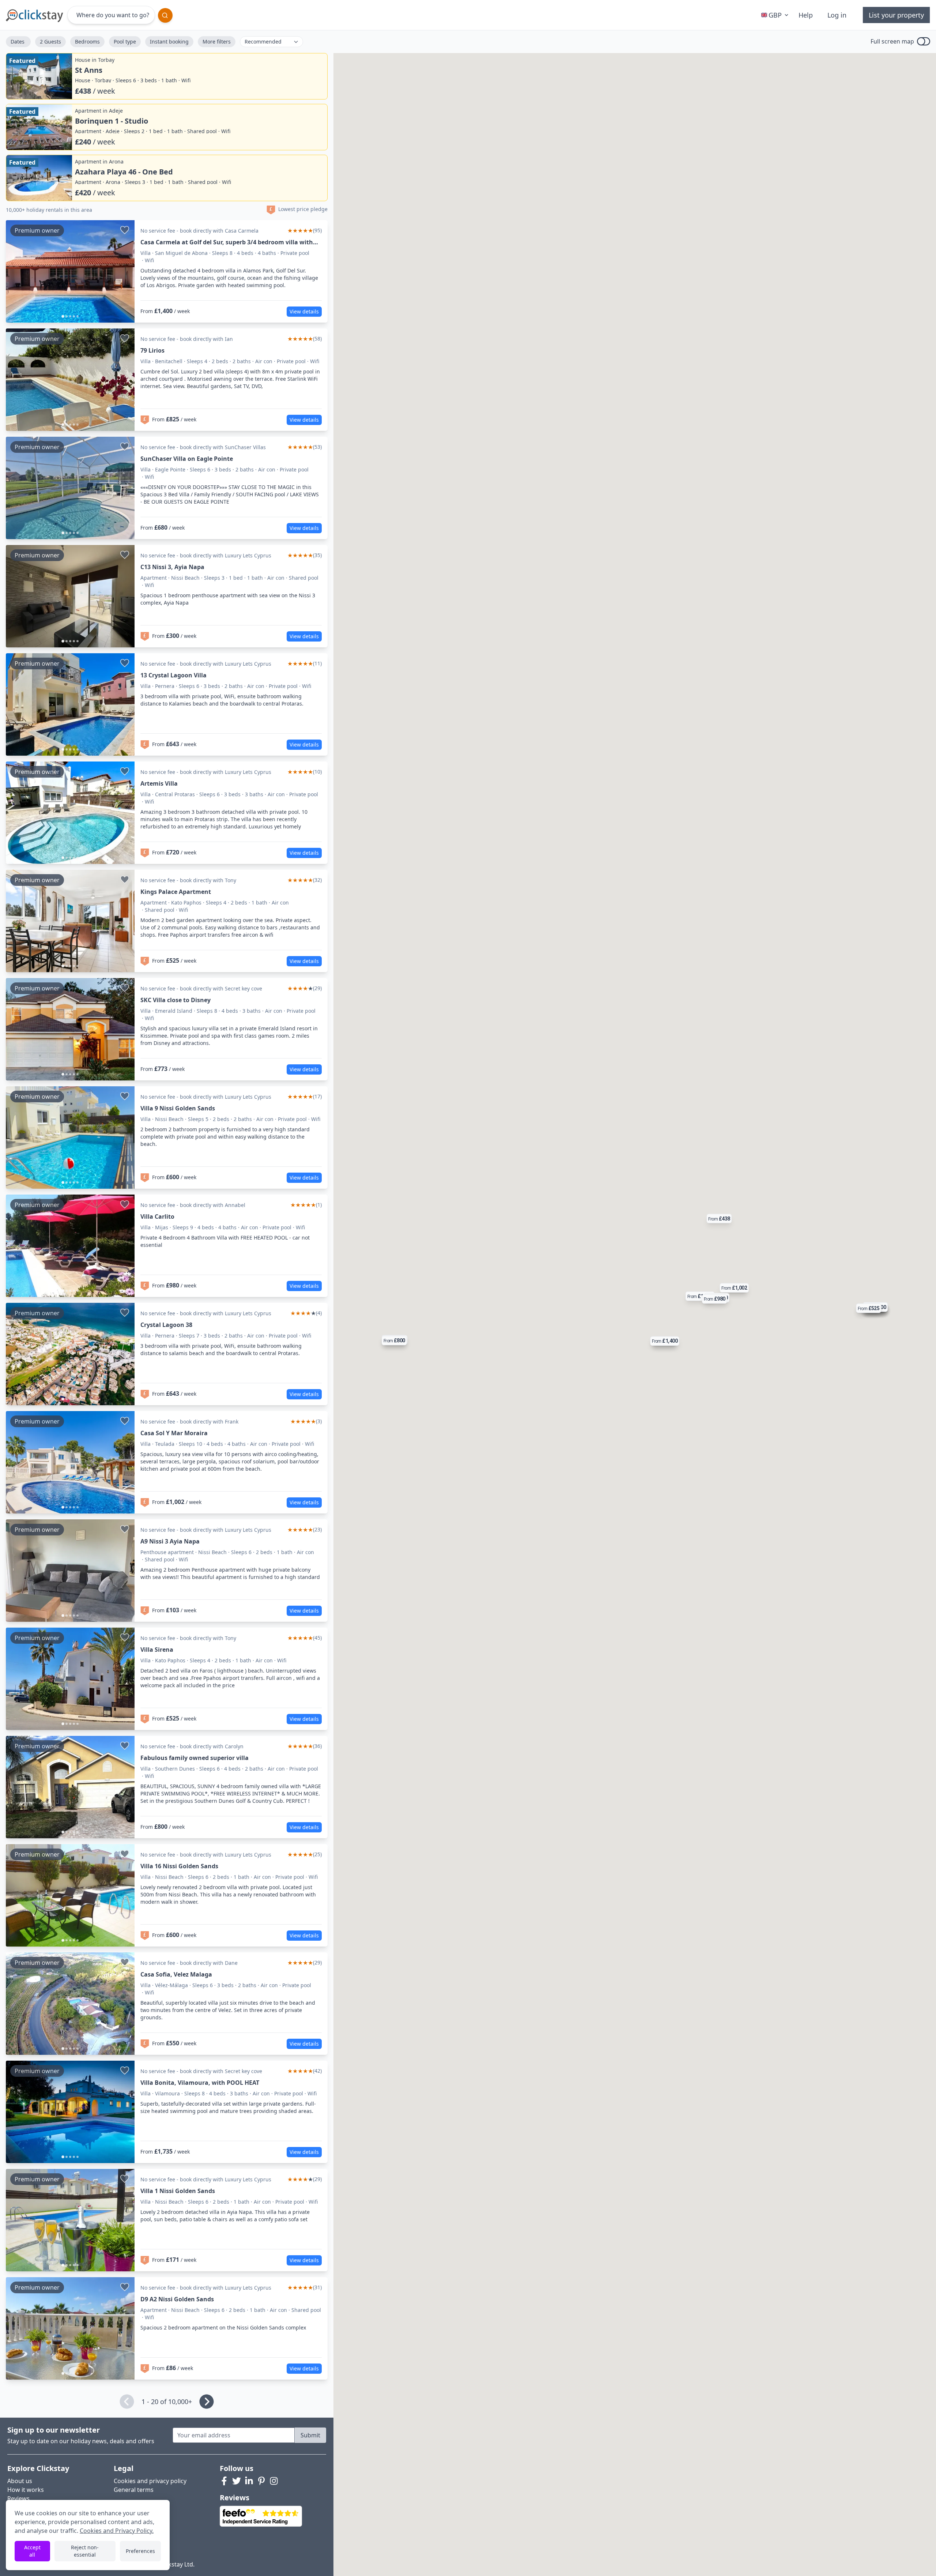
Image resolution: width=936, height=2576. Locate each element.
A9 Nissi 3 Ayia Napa (170, 1541)
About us (20, 2481)
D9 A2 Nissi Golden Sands (177, 2299)
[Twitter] (237, 2481)
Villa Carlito (157, 1216)
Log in (837, 15)
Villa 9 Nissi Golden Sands (178, 1108)
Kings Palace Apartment (176, 892)
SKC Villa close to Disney (175, 1000)
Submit (310, 2435)
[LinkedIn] (249, 2481)
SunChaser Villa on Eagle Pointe (187, 459)
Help (806, 15)
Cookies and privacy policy (150, 2481)
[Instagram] (274, 2481)
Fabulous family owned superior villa (195, 1758)
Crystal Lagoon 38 (166, 1325)
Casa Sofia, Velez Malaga (176, 1974)
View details (304, 311)
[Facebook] (224, 2481)
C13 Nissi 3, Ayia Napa (172, 567)
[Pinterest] (261, 2481)
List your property (896, 15)
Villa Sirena (157, 1650)
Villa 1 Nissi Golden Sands (178, 2191)
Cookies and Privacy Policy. (117, 2531)
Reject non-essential (85, 2551)
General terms (134, 2490)
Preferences (140, 2551)
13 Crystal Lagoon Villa (173, 675)
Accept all (32, 2551)
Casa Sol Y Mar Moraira (174, 1433)
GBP (775, 15)
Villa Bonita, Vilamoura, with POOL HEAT (200, 2083)
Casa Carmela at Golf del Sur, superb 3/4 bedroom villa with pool (227, 242)
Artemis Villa (159, 783)
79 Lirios (152, 350)
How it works (26, 2490)
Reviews (18, 2498)
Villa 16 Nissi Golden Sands (179, 1866)
